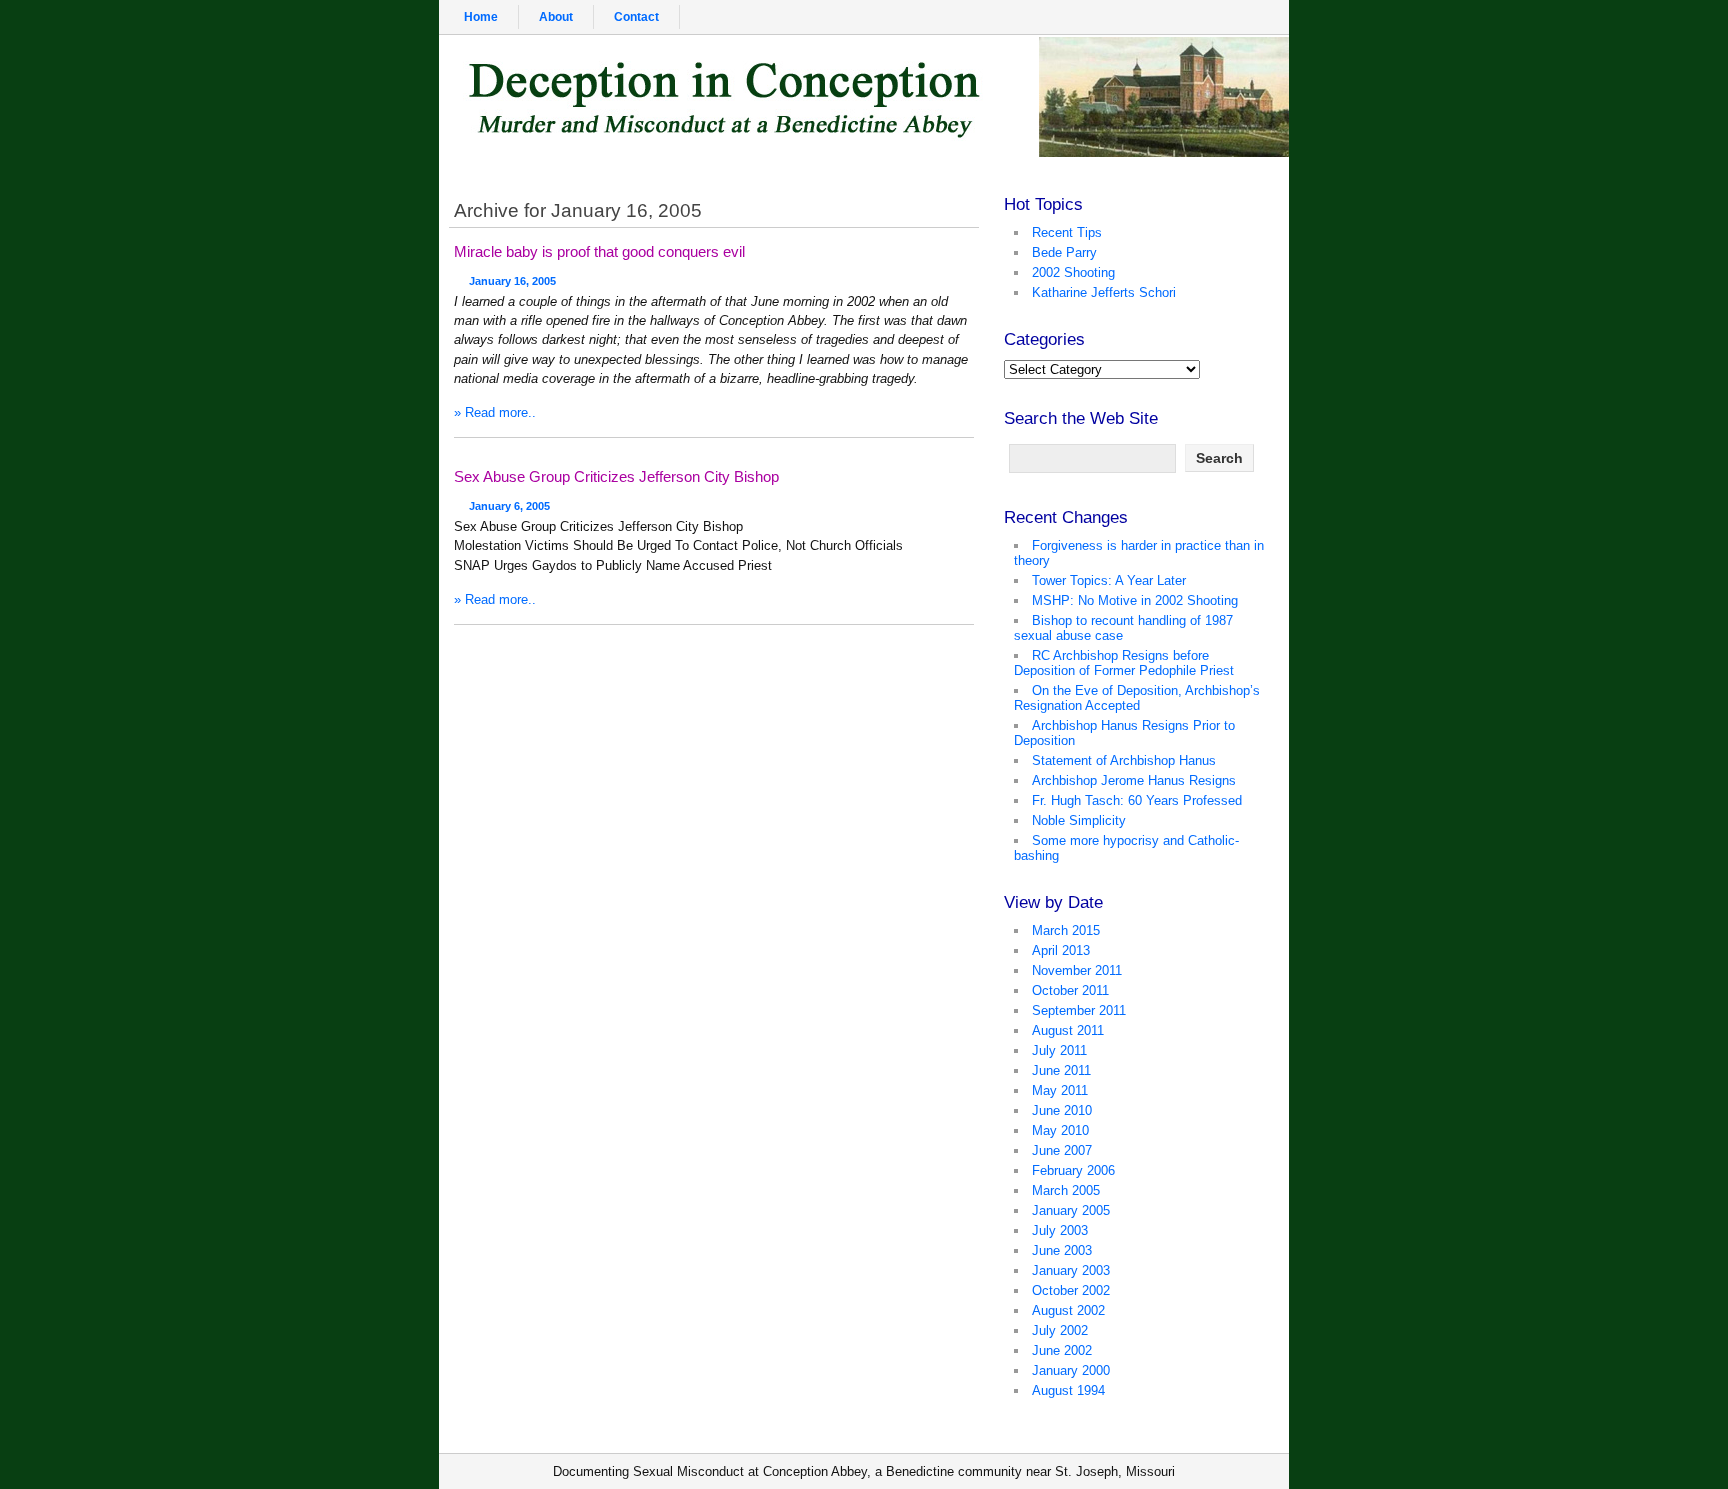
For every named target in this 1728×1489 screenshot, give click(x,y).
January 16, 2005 (512, 281)
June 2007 (1062, 1150)
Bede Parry (1064, 252)
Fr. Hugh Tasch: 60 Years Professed (1137, 800)
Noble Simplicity (1079, 820)
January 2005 (1071, 1210)
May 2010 (1060, 1130)
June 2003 (1062, 1250)
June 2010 (1062, 1110)
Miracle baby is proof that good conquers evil (599, 251)
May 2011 (1060, 1090)
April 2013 (1061, 950)
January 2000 (1071, 1370)
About (556, 17)
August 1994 (1068, 1390)
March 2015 (1066, 930)
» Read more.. (495, 412)
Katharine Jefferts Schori (1104, 292)
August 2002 (1068, 1310)
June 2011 (1061, 1070)
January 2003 (1071, 1270)
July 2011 (1059, 1050)
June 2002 (1062, 1350)
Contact (636, 17)
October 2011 (1070, 990)
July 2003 (1060, 1230)
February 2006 (1073, 1170)
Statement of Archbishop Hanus (1124, 760)
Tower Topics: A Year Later (1109, 580)
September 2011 (1079, 1010)
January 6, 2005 (509, 506)
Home (481, 17)
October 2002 (1071, 1290)
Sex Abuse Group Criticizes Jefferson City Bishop (616, 476)
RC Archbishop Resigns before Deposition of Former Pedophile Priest (1124, 663)
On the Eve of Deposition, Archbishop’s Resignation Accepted (1137, 698)
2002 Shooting (1073, 272)
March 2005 (1066, 1190)
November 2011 (1077, 970)
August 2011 (1068, 1030)
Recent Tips (1067, 232)
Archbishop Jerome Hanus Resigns (1134, 780)
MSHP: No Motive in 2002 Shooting (1135, 600)
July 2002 (1060, 1330)
